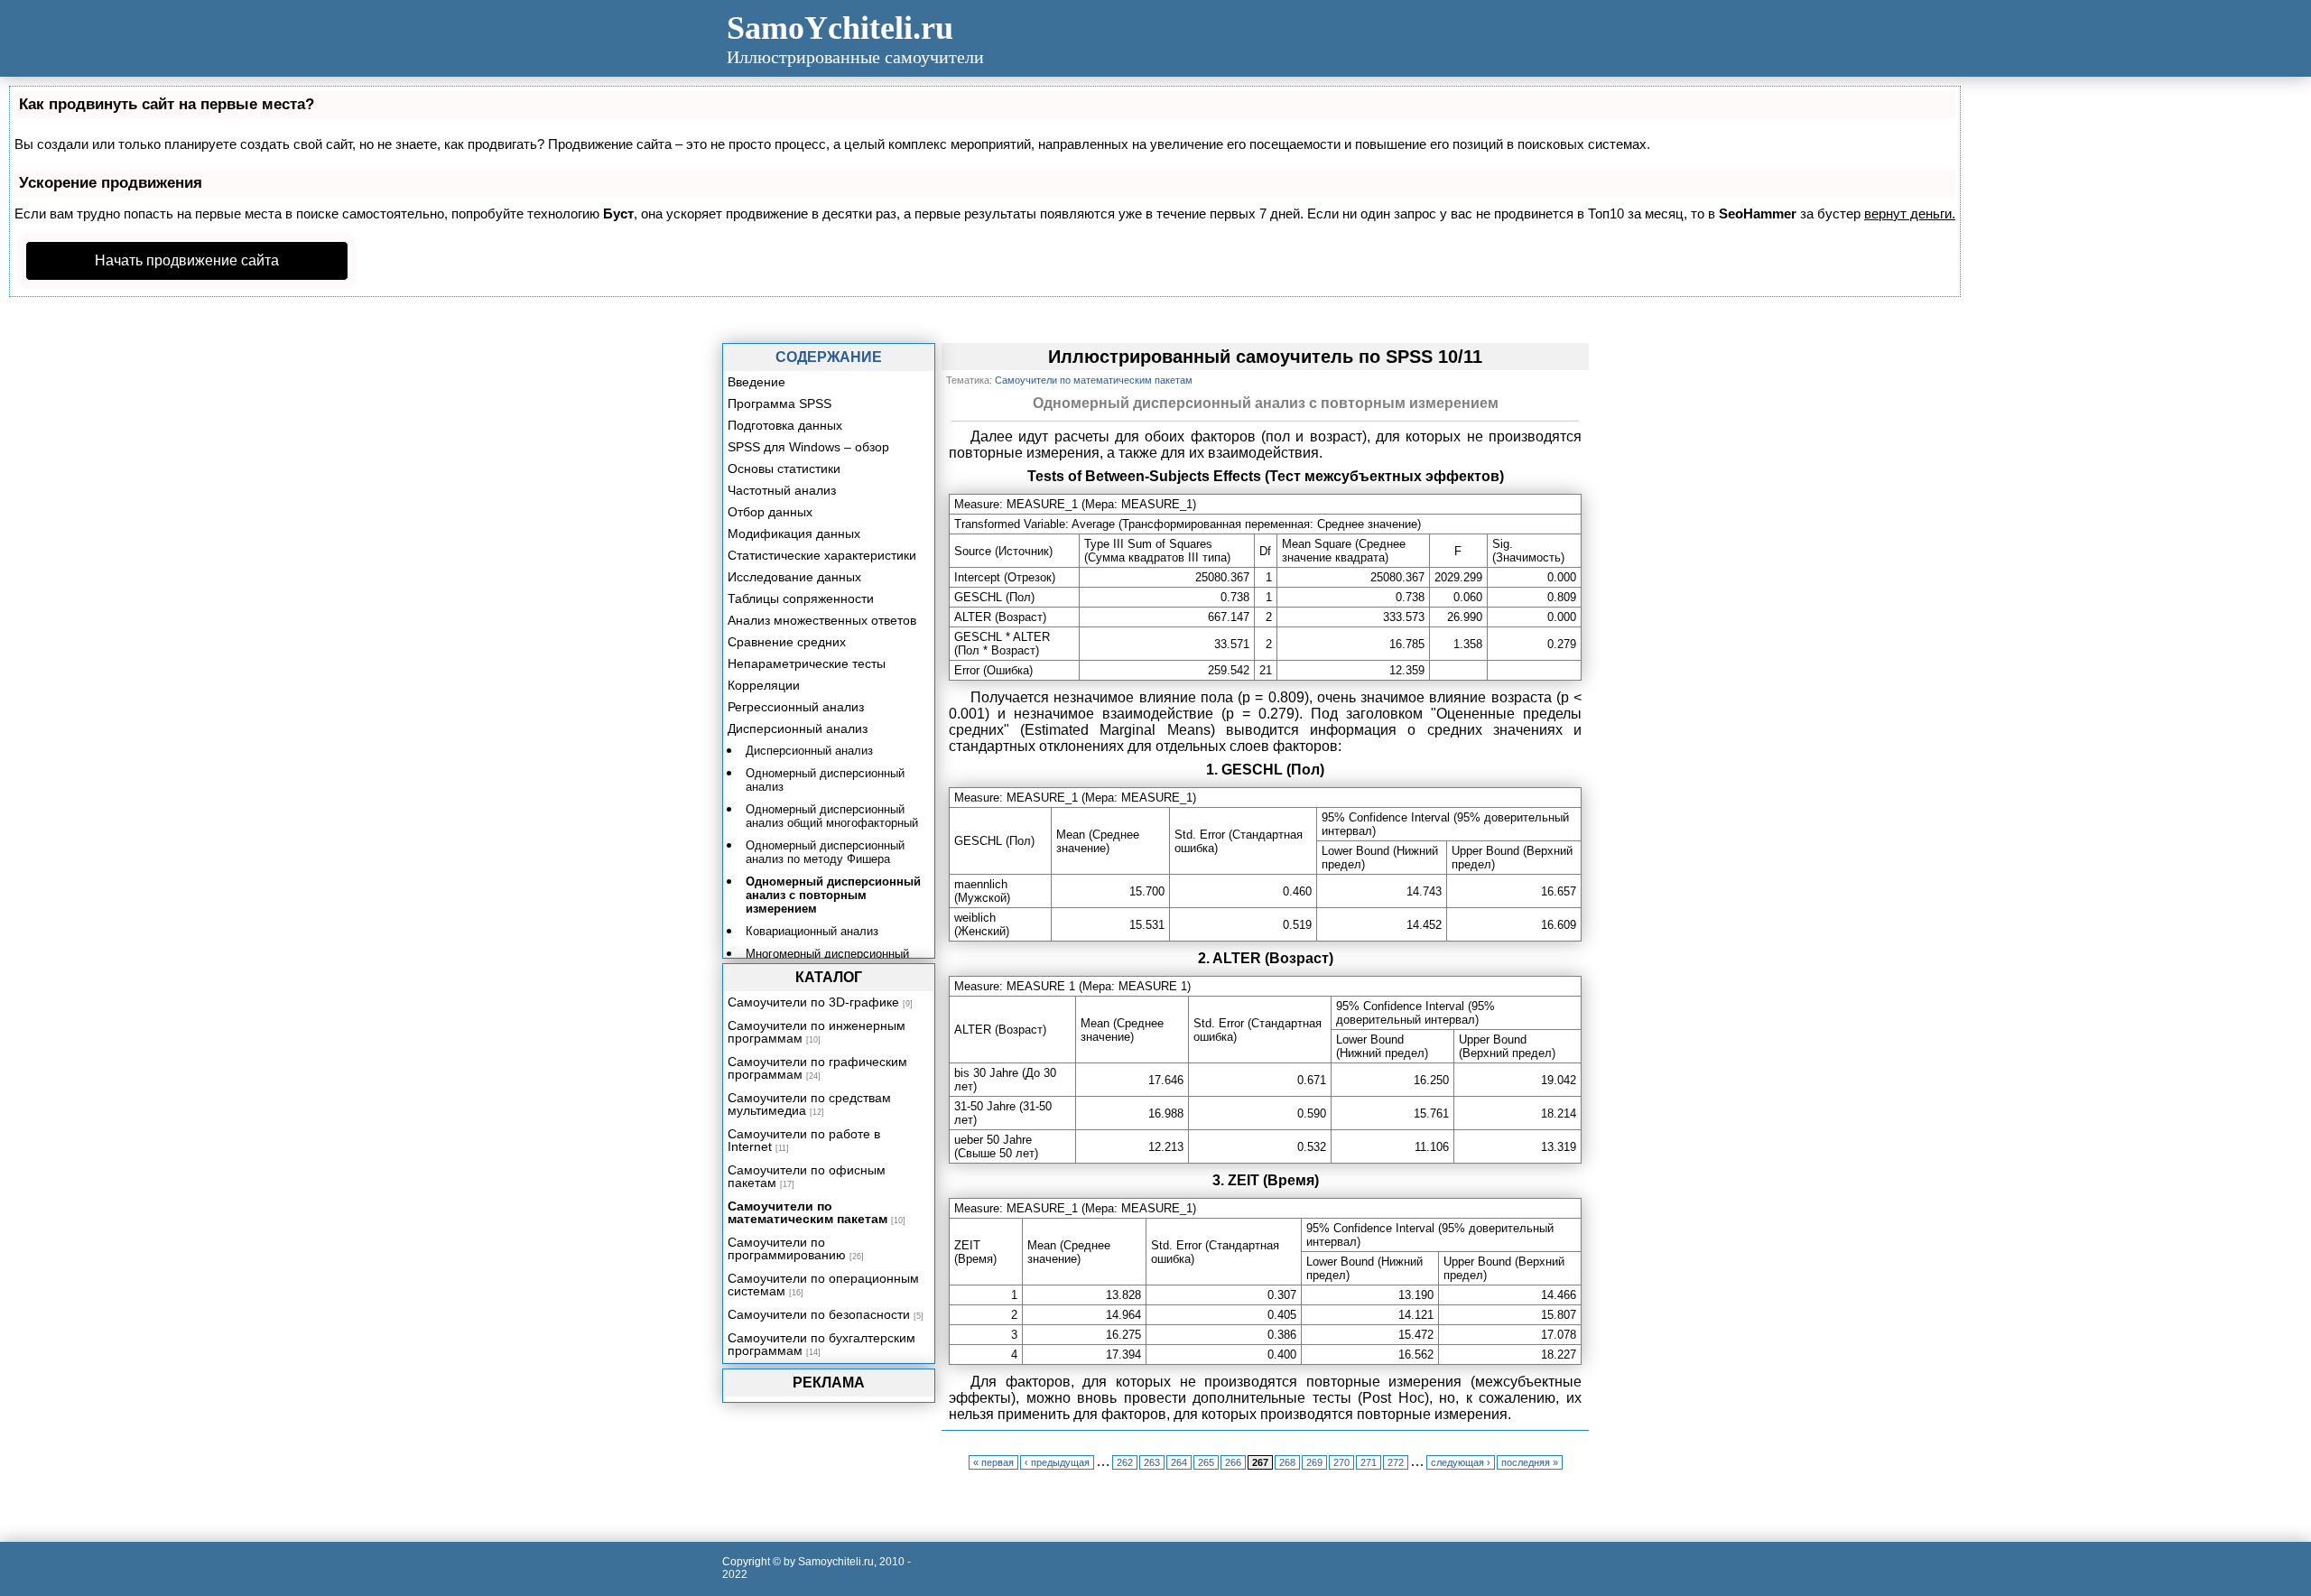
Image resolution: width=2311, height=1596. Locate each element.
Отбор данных (770, 512)
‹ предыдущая (1057, 1462)
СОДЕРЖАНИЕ (829, 357)
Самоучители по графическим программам (817, 1068)
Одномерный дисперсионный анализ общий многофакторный (832, 816)
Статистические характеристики (822, 555)
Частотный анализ (782, 490)
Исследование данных (794, 577)
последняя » (1530, 1462)
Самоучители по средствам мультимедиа (809, 1104)
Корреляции (764, 685)
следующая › (1461, 1462)
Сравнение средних (787, 642)
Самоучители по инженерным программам (817, 1032)
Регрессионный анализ (796, 707)
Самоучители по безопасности (819, 1314)
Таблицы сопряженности (801, 598)
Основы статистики (784, 469)
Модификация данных (794, 534)
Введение (756, 382)
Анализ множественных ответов (822, 620)
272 (1396, 1462)
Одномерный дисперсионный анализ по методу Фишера (825, 852)
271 (1369, 1462)
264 (1179, 1462)
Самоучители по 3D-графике (813, 1002)
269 (1314, 1462)
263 (1152, 1462)
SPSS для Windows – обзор (808, 447)
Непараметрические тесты (807, 663)
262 (1125, 1462)
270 (1341, 1462)
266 (1233, 1462)
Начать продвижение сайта (187, 260)
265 (1206, 1462)
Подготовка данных (785, 425)
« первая (993, 1462)
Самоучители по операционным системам (823, 1285)
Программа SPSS (780, 404)
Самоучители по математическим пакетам (807, 1212)
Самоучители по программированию (787, 1248)
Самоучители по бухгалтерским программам (821, 1344)
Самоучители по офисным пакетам (807, 1176)
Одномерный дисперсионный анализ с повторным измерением (833, 895)
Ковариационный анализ (812, 931)
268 (1287, 1462)
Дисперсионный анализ (798, 728)
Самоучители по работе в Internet (804, 1140)
